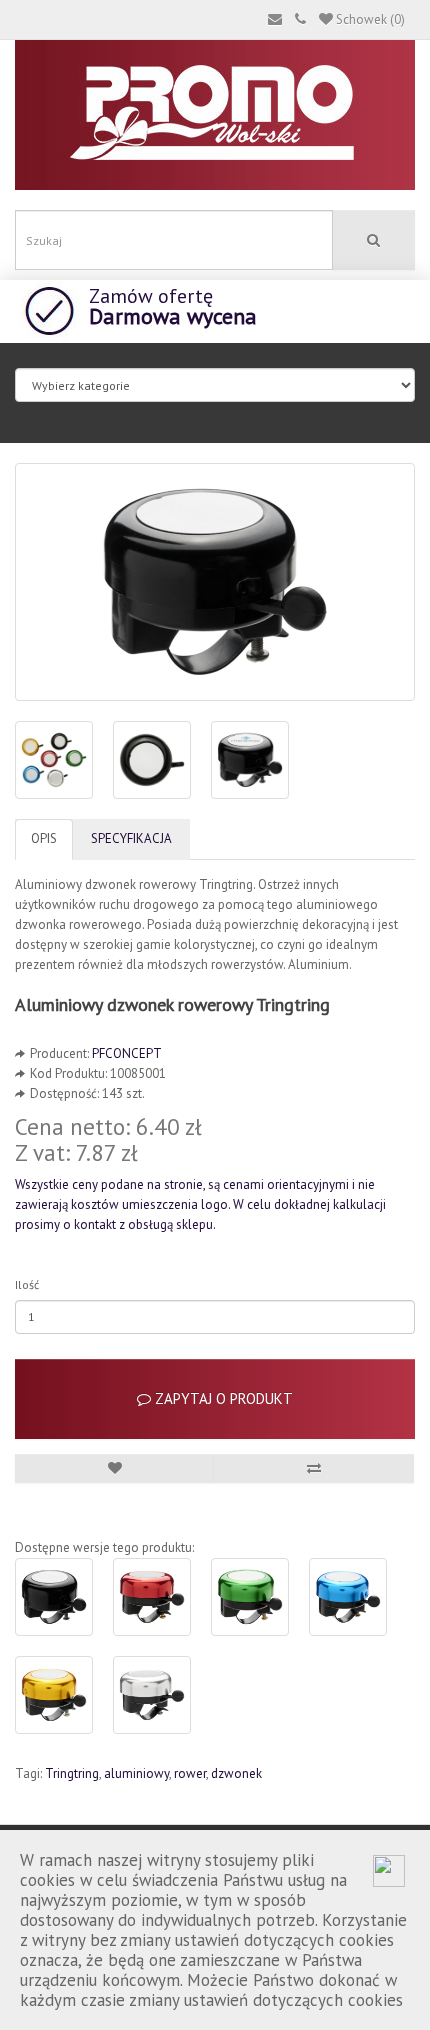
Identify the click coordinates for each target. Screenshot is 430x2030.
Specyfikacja (131, 838)
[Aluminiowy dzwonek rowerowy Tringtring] (215, 582)
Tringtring (72, 1773)
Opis (44, 838)
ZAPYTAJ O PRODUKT (222, 1398)
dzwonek (236, 1773)
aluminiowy (136, 1773)
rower (190, 1773)
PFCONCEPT (127, 1053)
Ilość (27, 1284)
